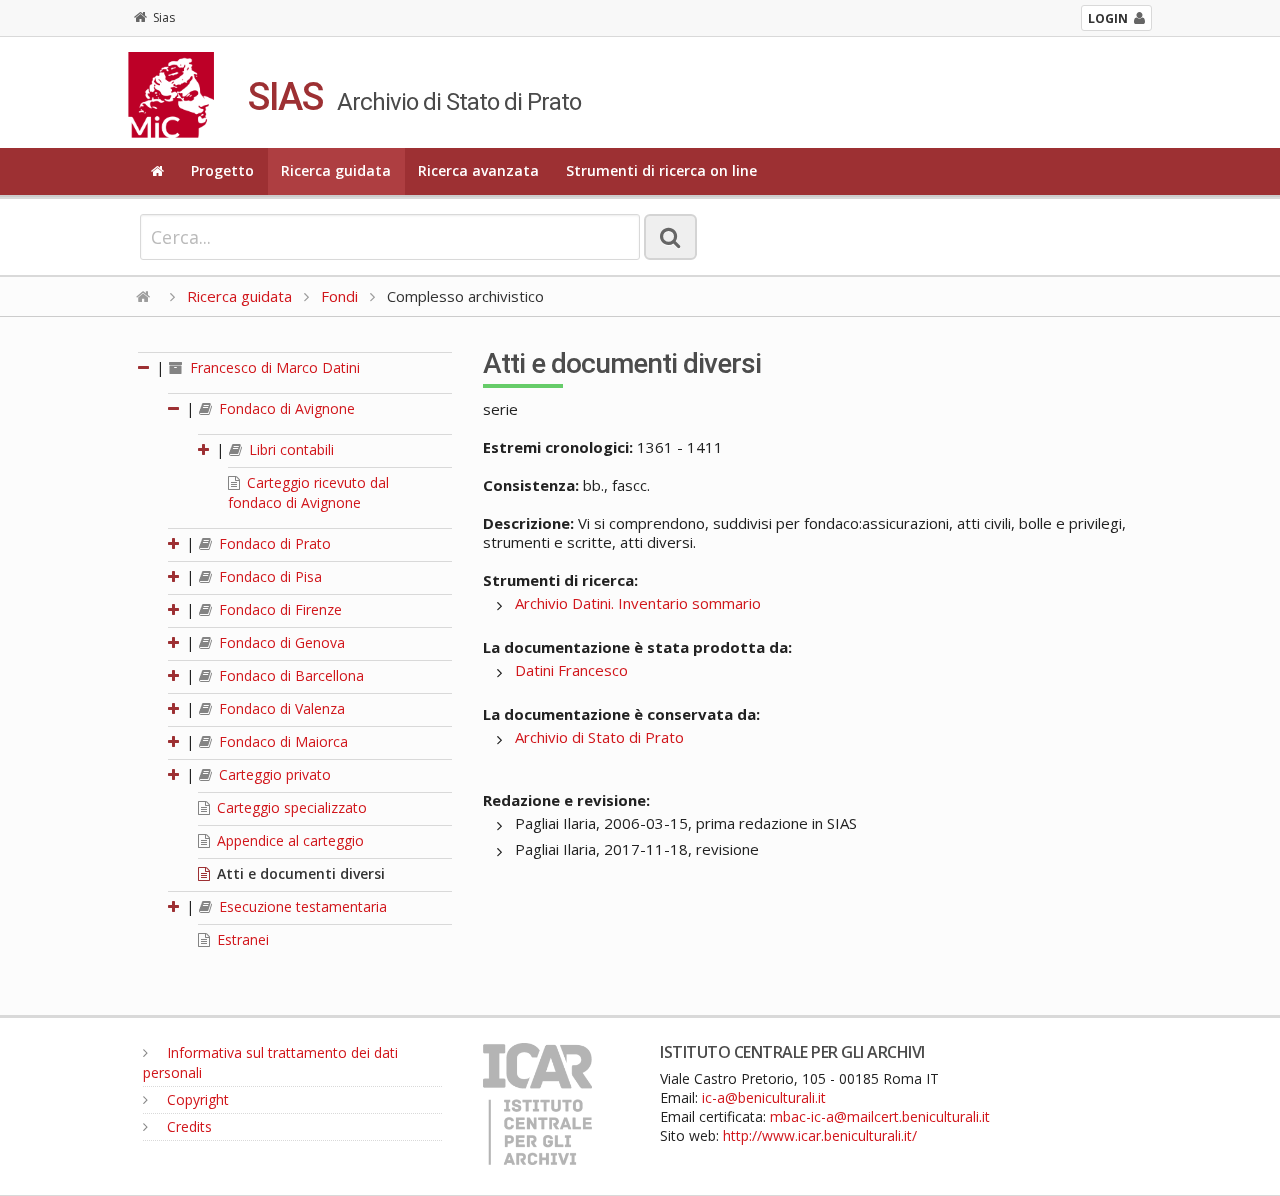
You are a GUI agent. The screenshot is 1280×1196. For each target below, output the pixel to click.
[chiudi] (175, 408)
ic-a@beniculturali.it (764, 1097)
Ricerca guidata (336, 170)
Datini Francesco (571, 670)
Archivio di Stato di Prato (599, 737)
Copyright (196, 1099)
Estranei (241, 939)
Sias (164, 17)
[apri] (205, 449)
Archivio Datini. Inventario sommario (638, 603)
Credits (187, 1126)
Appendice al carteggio (288, 840)
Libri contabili (289, 449)
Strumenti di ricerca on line (661, 170)
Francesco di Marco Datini (273, 367)
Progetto (222, 170)
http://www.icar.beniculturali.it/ (820, 1135)
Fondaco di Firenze (278, 609)
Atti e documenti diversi (299, 873)
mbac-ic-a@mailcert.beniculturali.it (880, 1116)
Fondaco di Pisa (268, 576)
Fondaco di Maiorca (281, 741)
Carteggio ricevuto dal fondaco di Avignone (308, 492)
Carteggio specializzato (290, 807)
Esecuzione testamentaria (301, 906)
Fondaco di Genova (280, 642)
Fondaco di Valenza (280, 708)
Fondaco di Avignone (285, 408)
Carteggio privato (273, 774)
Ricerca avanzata (478, 170)
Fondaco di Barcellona (289, 675)
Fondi (339, 296)
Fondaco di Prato (273, 543)
